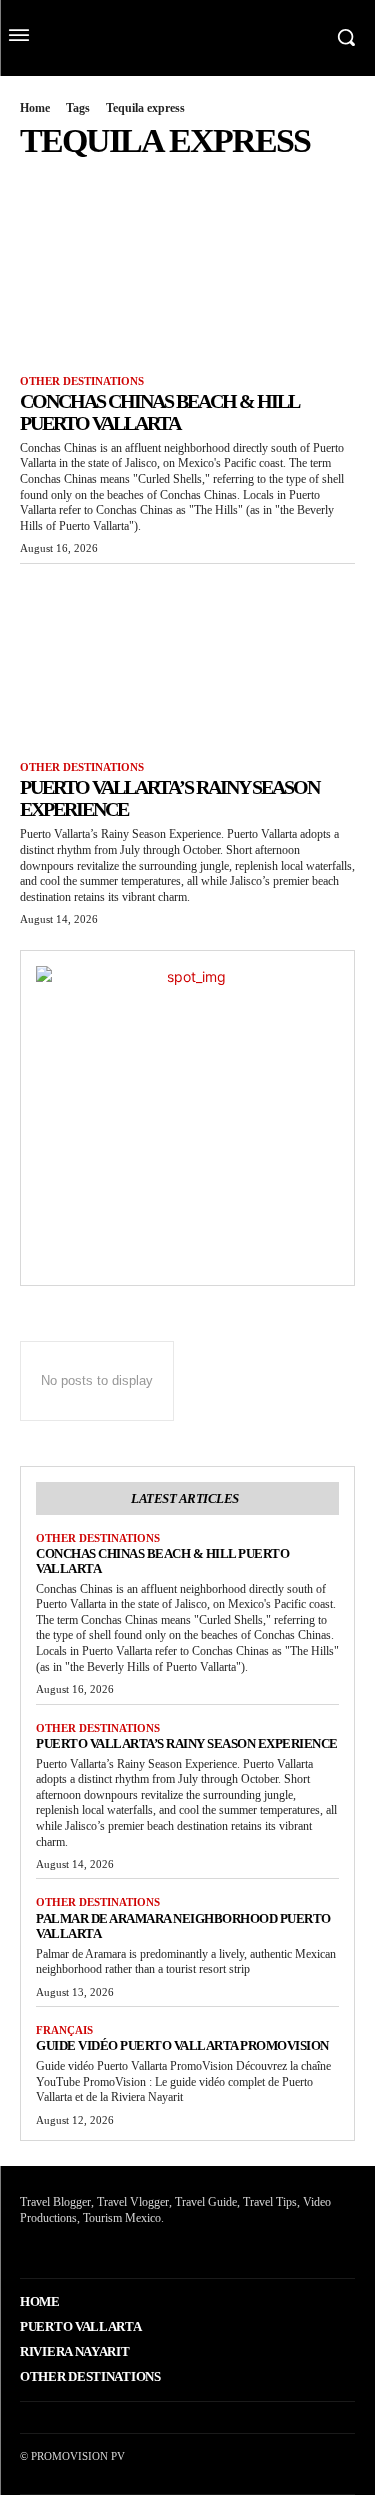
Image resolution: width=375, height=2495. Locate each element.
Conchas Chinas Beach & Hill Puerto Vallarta (159, 412)
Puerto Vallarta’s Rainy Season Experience (187, 1743)
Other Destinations (82, 381)
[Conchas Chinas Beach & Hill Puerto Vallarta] (187, 271)
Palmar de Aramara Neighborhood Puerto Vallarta (183, 1926)
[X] (53, 2247)
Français (64, 2030)
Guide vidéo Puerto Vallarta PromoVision (182, 2045)
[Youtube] (84, 2247)
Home (35, 108)
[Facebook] (22, 2247)
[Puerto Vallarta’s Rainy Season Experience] (187, 658)
